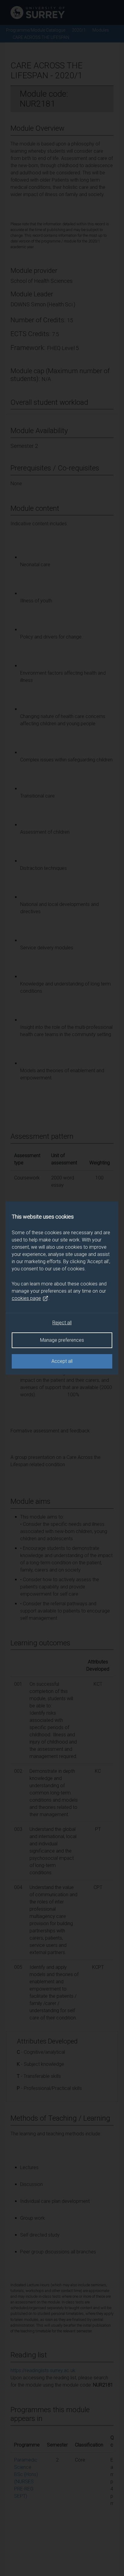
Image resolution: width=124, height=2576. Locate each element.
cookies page (26, 1298)
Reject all (62, 1323)
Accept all (62, 1361)
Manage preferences (62, 1340)
